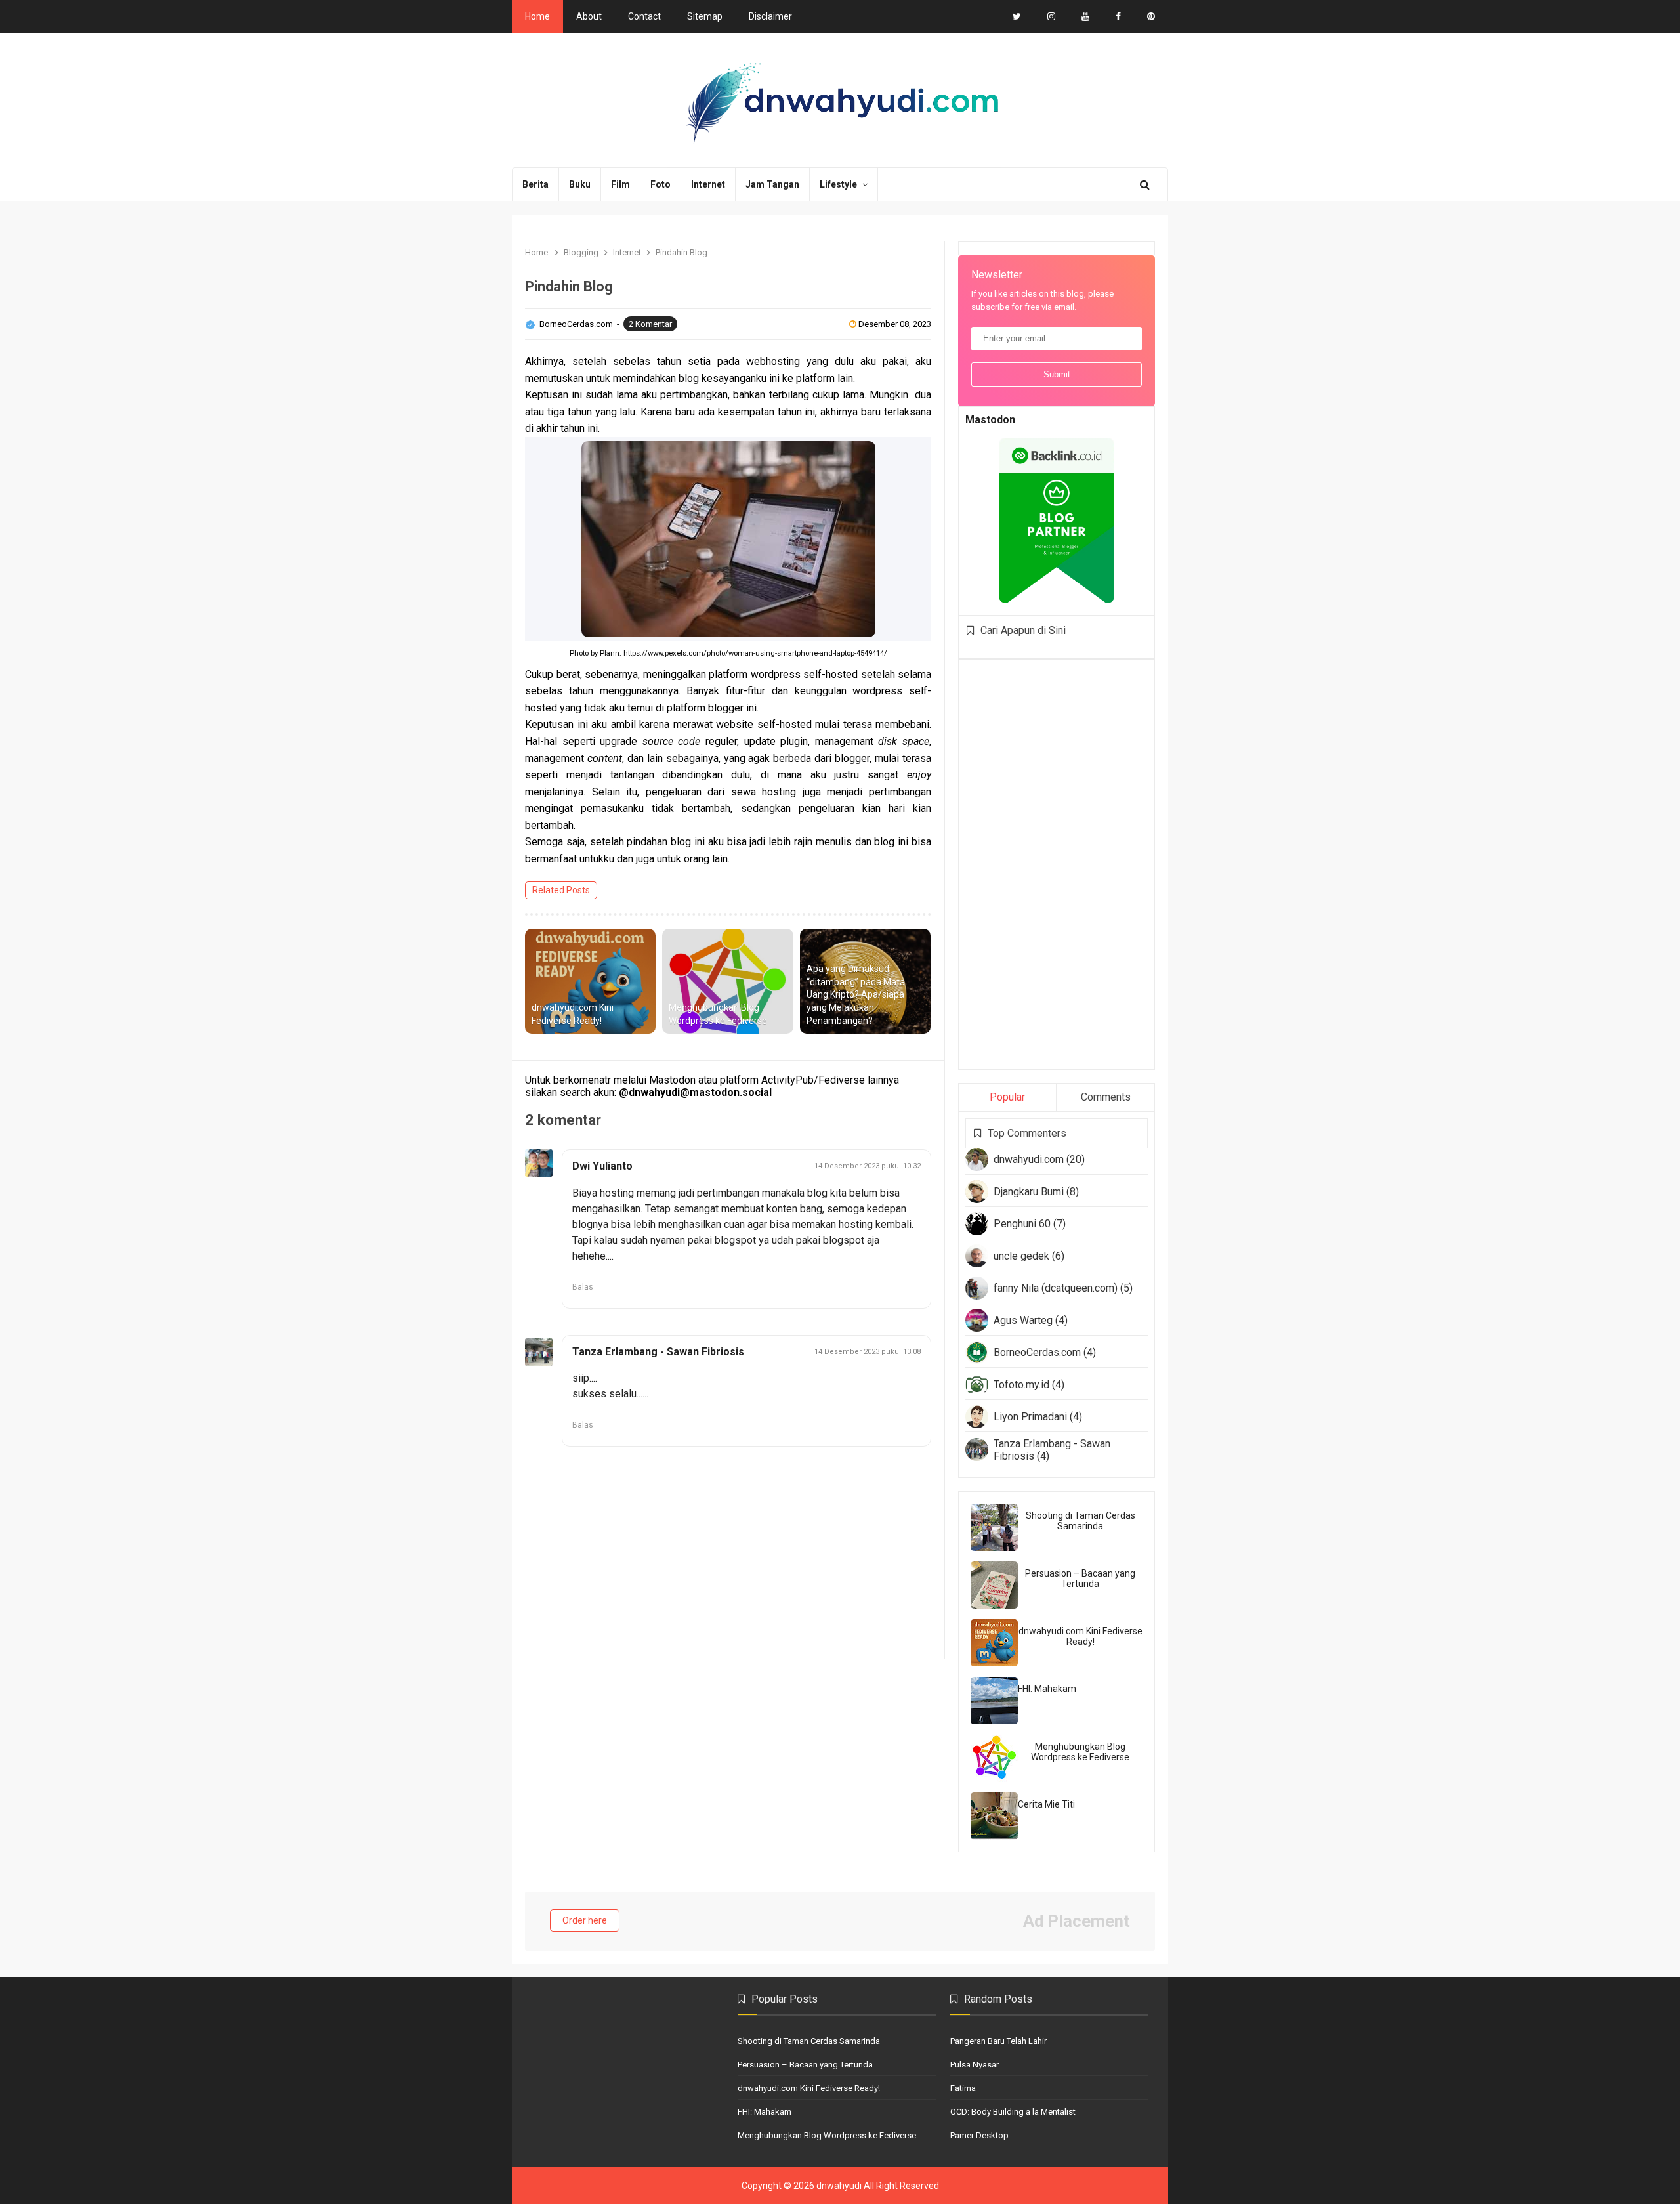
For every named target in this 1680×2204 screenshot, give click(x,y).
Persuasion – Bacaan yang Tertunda (1080, 1579)
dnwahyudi (839, 2186)
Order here (585, 1920)
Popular (1007, 1097)
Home (537, 16)
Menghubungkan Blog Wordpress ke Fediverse (718, 1014)
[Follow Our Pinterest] (1151, 16)
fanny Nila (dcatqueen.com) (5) (1063, 1288)
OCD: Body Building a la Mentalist (1013, 2112)
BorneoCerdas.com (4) (1045, 1352)
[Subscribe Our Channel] (1085, 16)
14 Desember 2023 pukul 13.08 (868, 1352)
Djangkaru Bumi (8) (1036, 1192)
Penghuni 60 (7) (1030, 1224)
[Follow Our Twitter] (1017, 16)
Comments (1106, 1097)
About (589, 16)
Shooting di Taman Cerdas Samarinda (1081, 1521)
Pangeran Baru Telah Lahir (998, 2041)
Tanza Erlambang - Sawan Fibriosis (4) (1052, 1450)
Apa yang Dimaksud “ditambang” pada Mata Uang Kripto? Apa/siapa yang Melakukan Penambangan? (856, 994)
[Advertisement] (1064, 863)
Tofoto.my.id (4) (1029, 1385)
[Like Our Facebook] (1118, 16)
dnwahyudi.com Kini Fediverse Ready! (573, 1014)
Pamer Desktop (979, 2135)
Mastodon (990, 420)
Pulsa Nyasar (975, 2065)
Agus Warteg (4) (1031, 1320)
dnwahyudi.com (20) (1039, 1159)
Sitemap (705, 16)
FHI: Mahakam (1047, 1689)
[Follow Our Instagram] (1051, 16)
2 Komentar (650, 324)
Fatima (963, 2088)
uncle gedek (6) (1029, 1256)
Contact (644, 16)
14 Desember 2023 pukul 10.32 (868, 1166)
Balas (583, 1287)
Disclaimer (770, 16)
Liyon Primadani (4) (1038, 1417)
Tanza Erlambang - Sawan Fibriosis (658, 1352)
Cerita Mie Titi (1046, 1804)
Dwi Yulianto (602, 1166)
